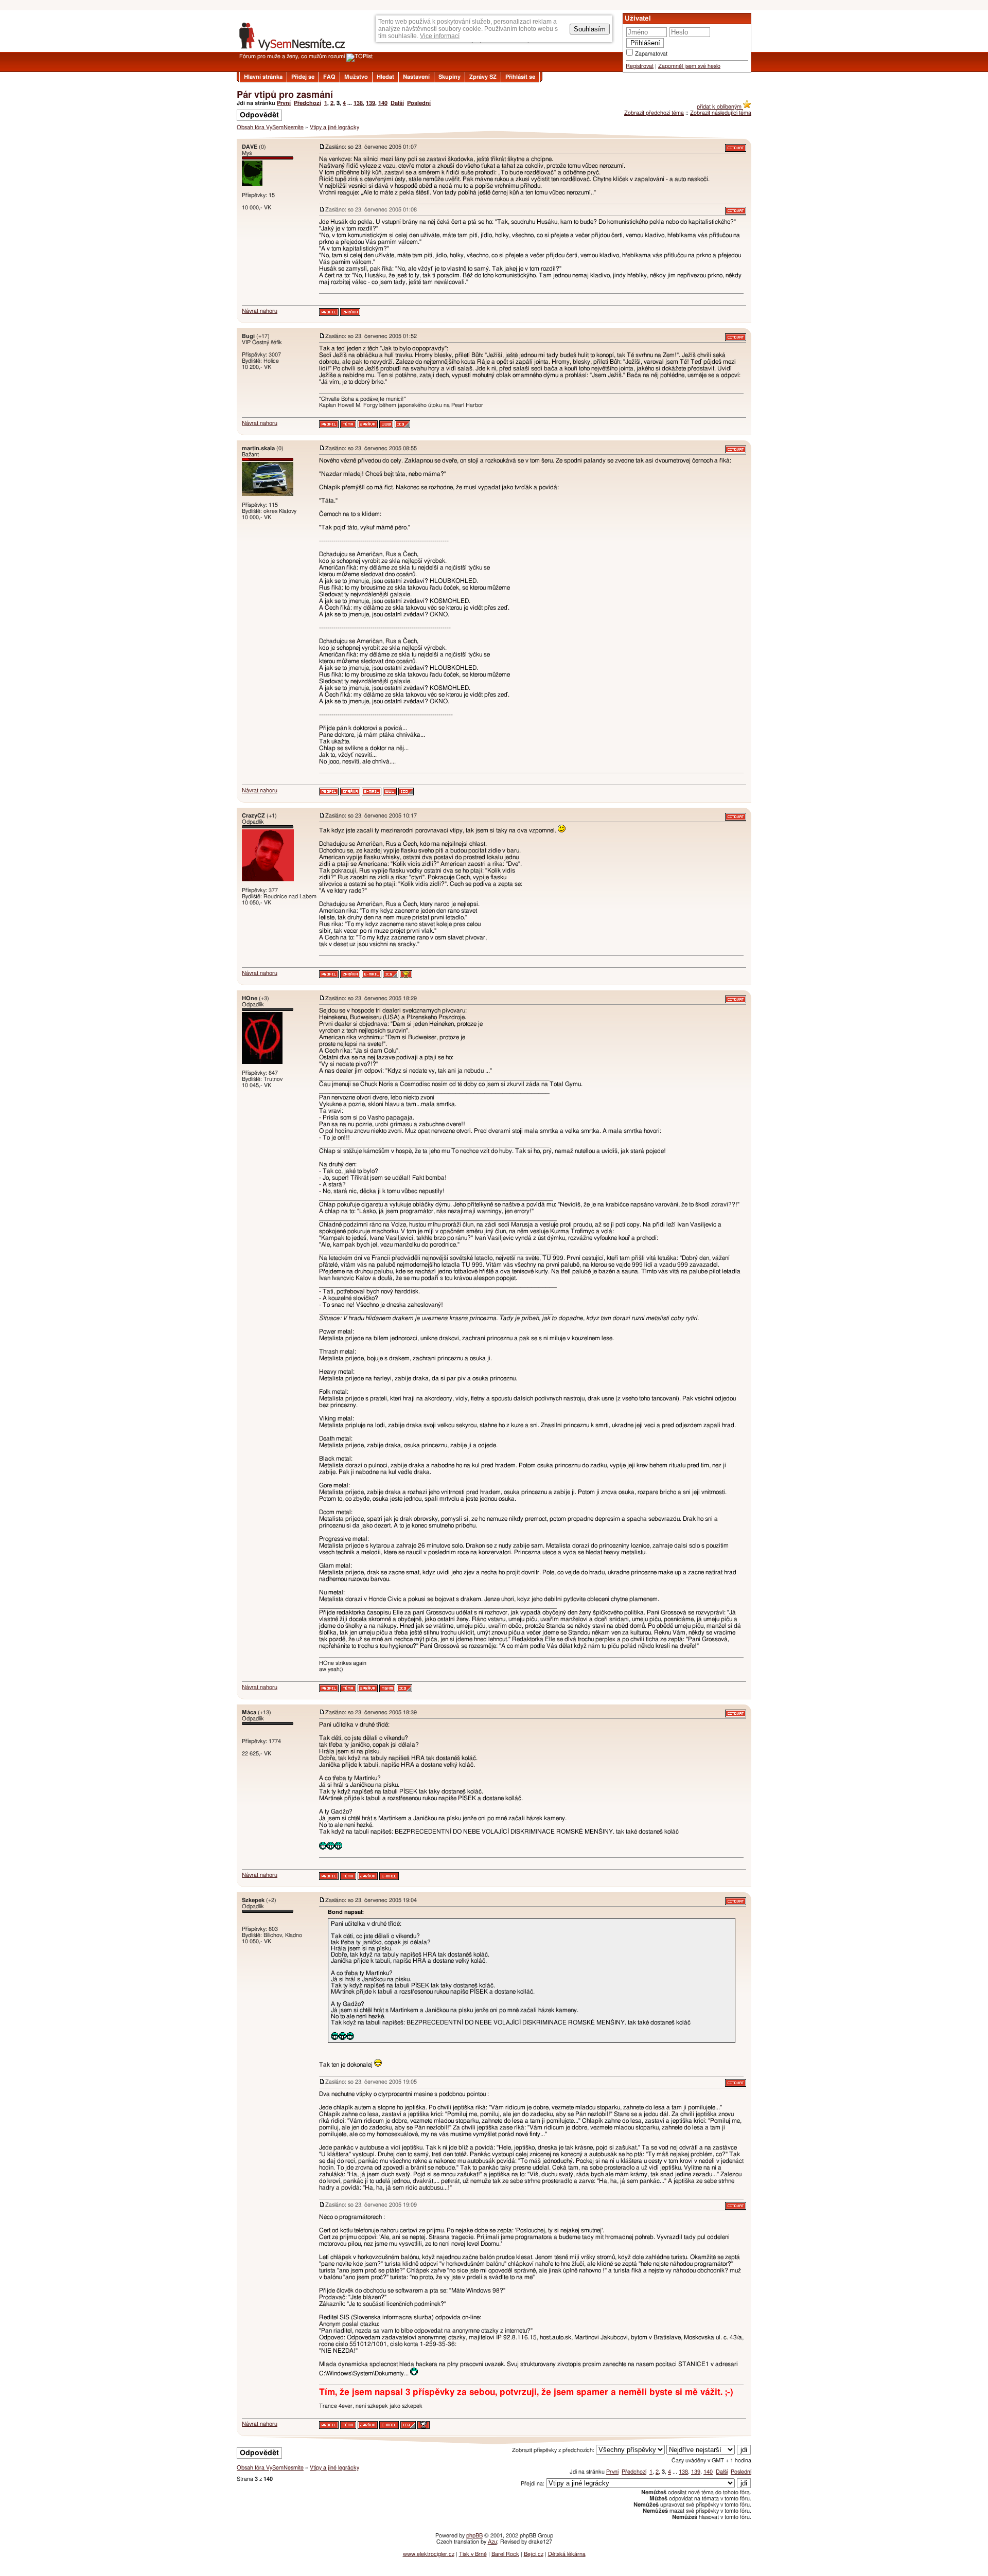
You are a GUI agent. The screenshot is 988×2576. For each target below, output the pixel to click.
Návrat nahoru (260, 311)
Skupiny (449, 77)
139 (370, 103)
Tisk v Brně (473, 2554)
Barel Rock (505, 2554)
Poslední (419, 103)
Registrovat (640, 66)
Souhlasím (590, 29)
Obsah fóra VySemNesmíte (270, 127)
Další (397, 103)
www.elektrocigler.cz (429, 2554)
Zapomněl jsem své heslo (689, 66)
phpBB (474, 2536)
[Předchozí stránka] (494, 135)
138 (358, 103)
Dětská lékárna (567, 2554)
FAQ (329, 77)
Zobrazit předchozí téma (654, 113)
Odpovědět (259, 115)
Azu (492, 2542)
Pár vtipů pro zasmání (285, 95)
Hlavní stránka (263, 77)
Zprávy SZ (483, 77)
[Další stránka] (494, 2440)
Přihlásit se (520, 77)
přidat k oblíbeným (720, 107)
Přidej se (303, 77)
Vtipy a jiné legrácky (334, 127)
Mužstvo (356, 77)
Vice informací (440, 36)
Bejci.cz (534, 2554)
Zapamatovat (651, 54)
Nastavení (416, 77)
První (284, 103)
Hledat (385, 77)
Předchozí (307, 103)
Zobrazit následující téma (721, 113)
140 (383, 103)
